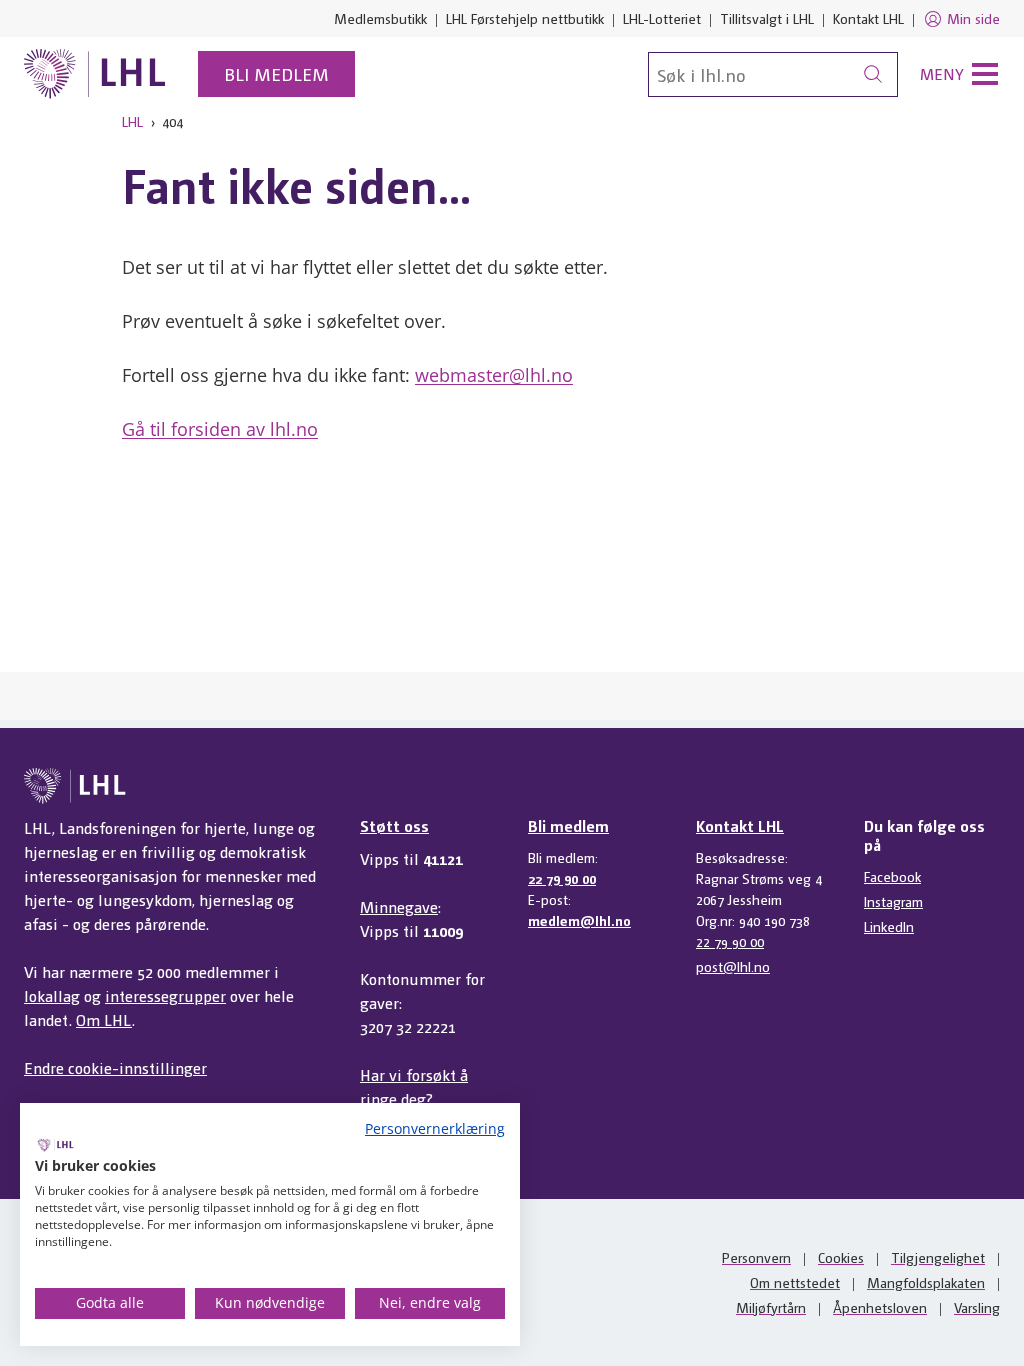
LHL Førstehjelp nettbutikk (525, 18)
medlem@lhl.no (579, 920)
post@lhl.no (733, 966)
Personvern (756, 1257)
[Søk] (873, 74)
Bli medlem (276, 73)
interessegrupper (165, 995)
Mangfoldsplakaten (926, 1282)
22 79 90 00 (562, 878)
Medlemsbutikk (380, 18)
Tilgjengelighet (938, 1257)
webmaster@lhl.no (494, 375)
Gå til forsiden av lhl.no (220, 429)
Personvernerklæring (435, 1128)
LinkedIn (889, 926)
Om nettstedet (795, 1282)
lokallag (52, 995)
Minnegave (399, 906)
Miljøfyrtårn (771, 1307)
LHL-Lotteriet (662, 18)
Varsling (977, 1307)
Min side (973, 18)
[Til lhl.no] (95, 74)
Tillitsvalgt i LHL (767, 18)
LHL (132, 121)
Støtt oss (394, 825)
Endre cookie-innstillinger (115, 1067)
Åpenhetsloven (880, 1307)
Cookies (841, 1257)
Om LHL (104, 1019)
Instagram (893, 901)
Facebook (892, 876)
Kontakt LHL (868, 18)
